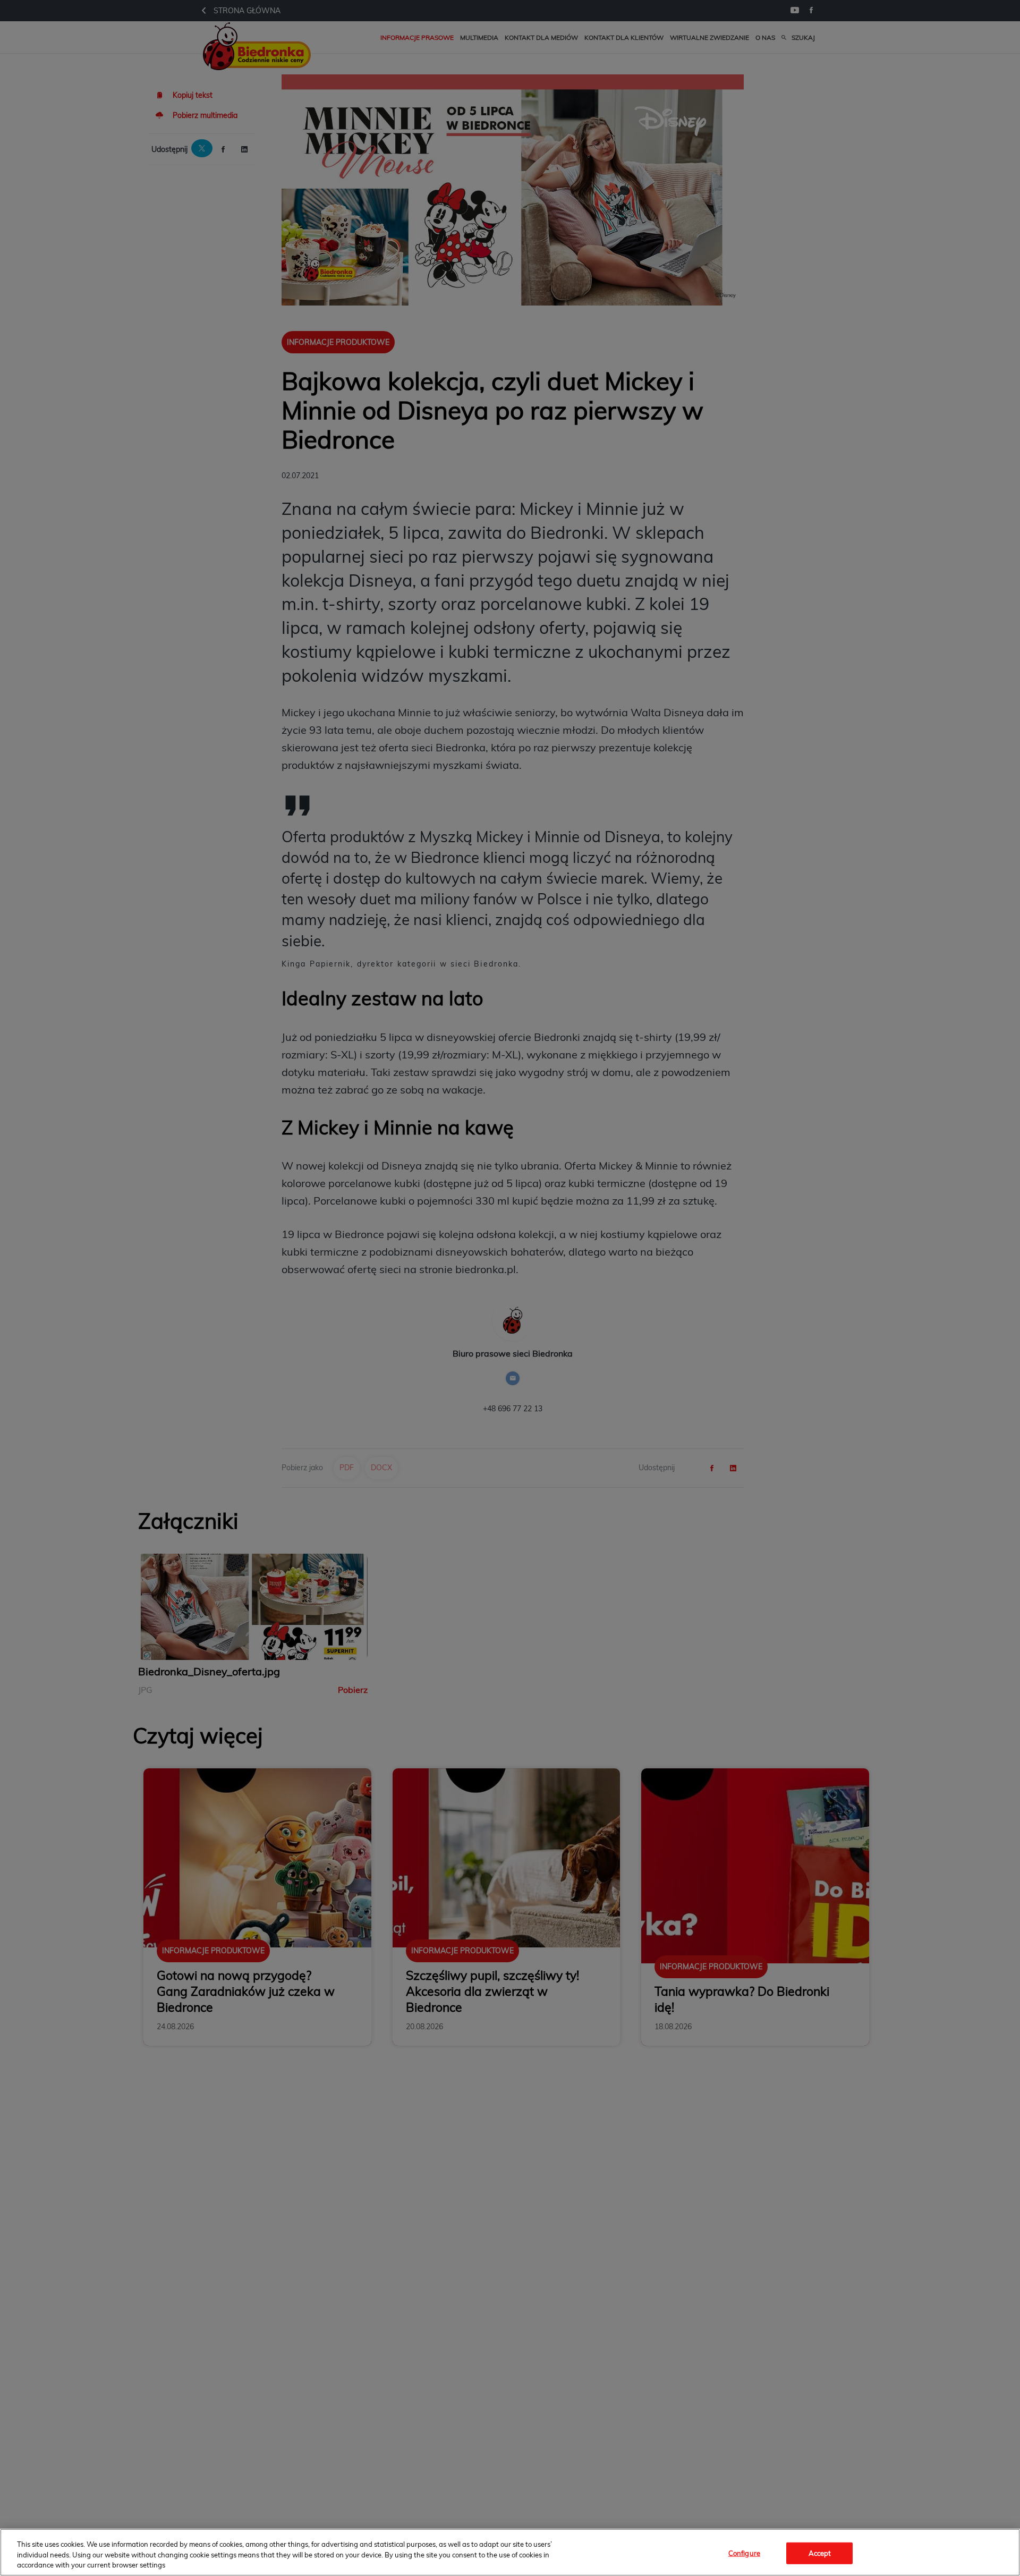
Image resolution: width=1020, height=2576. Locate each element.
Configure (744, 2553)
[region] (510, 2552)
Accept (820, 2553)
